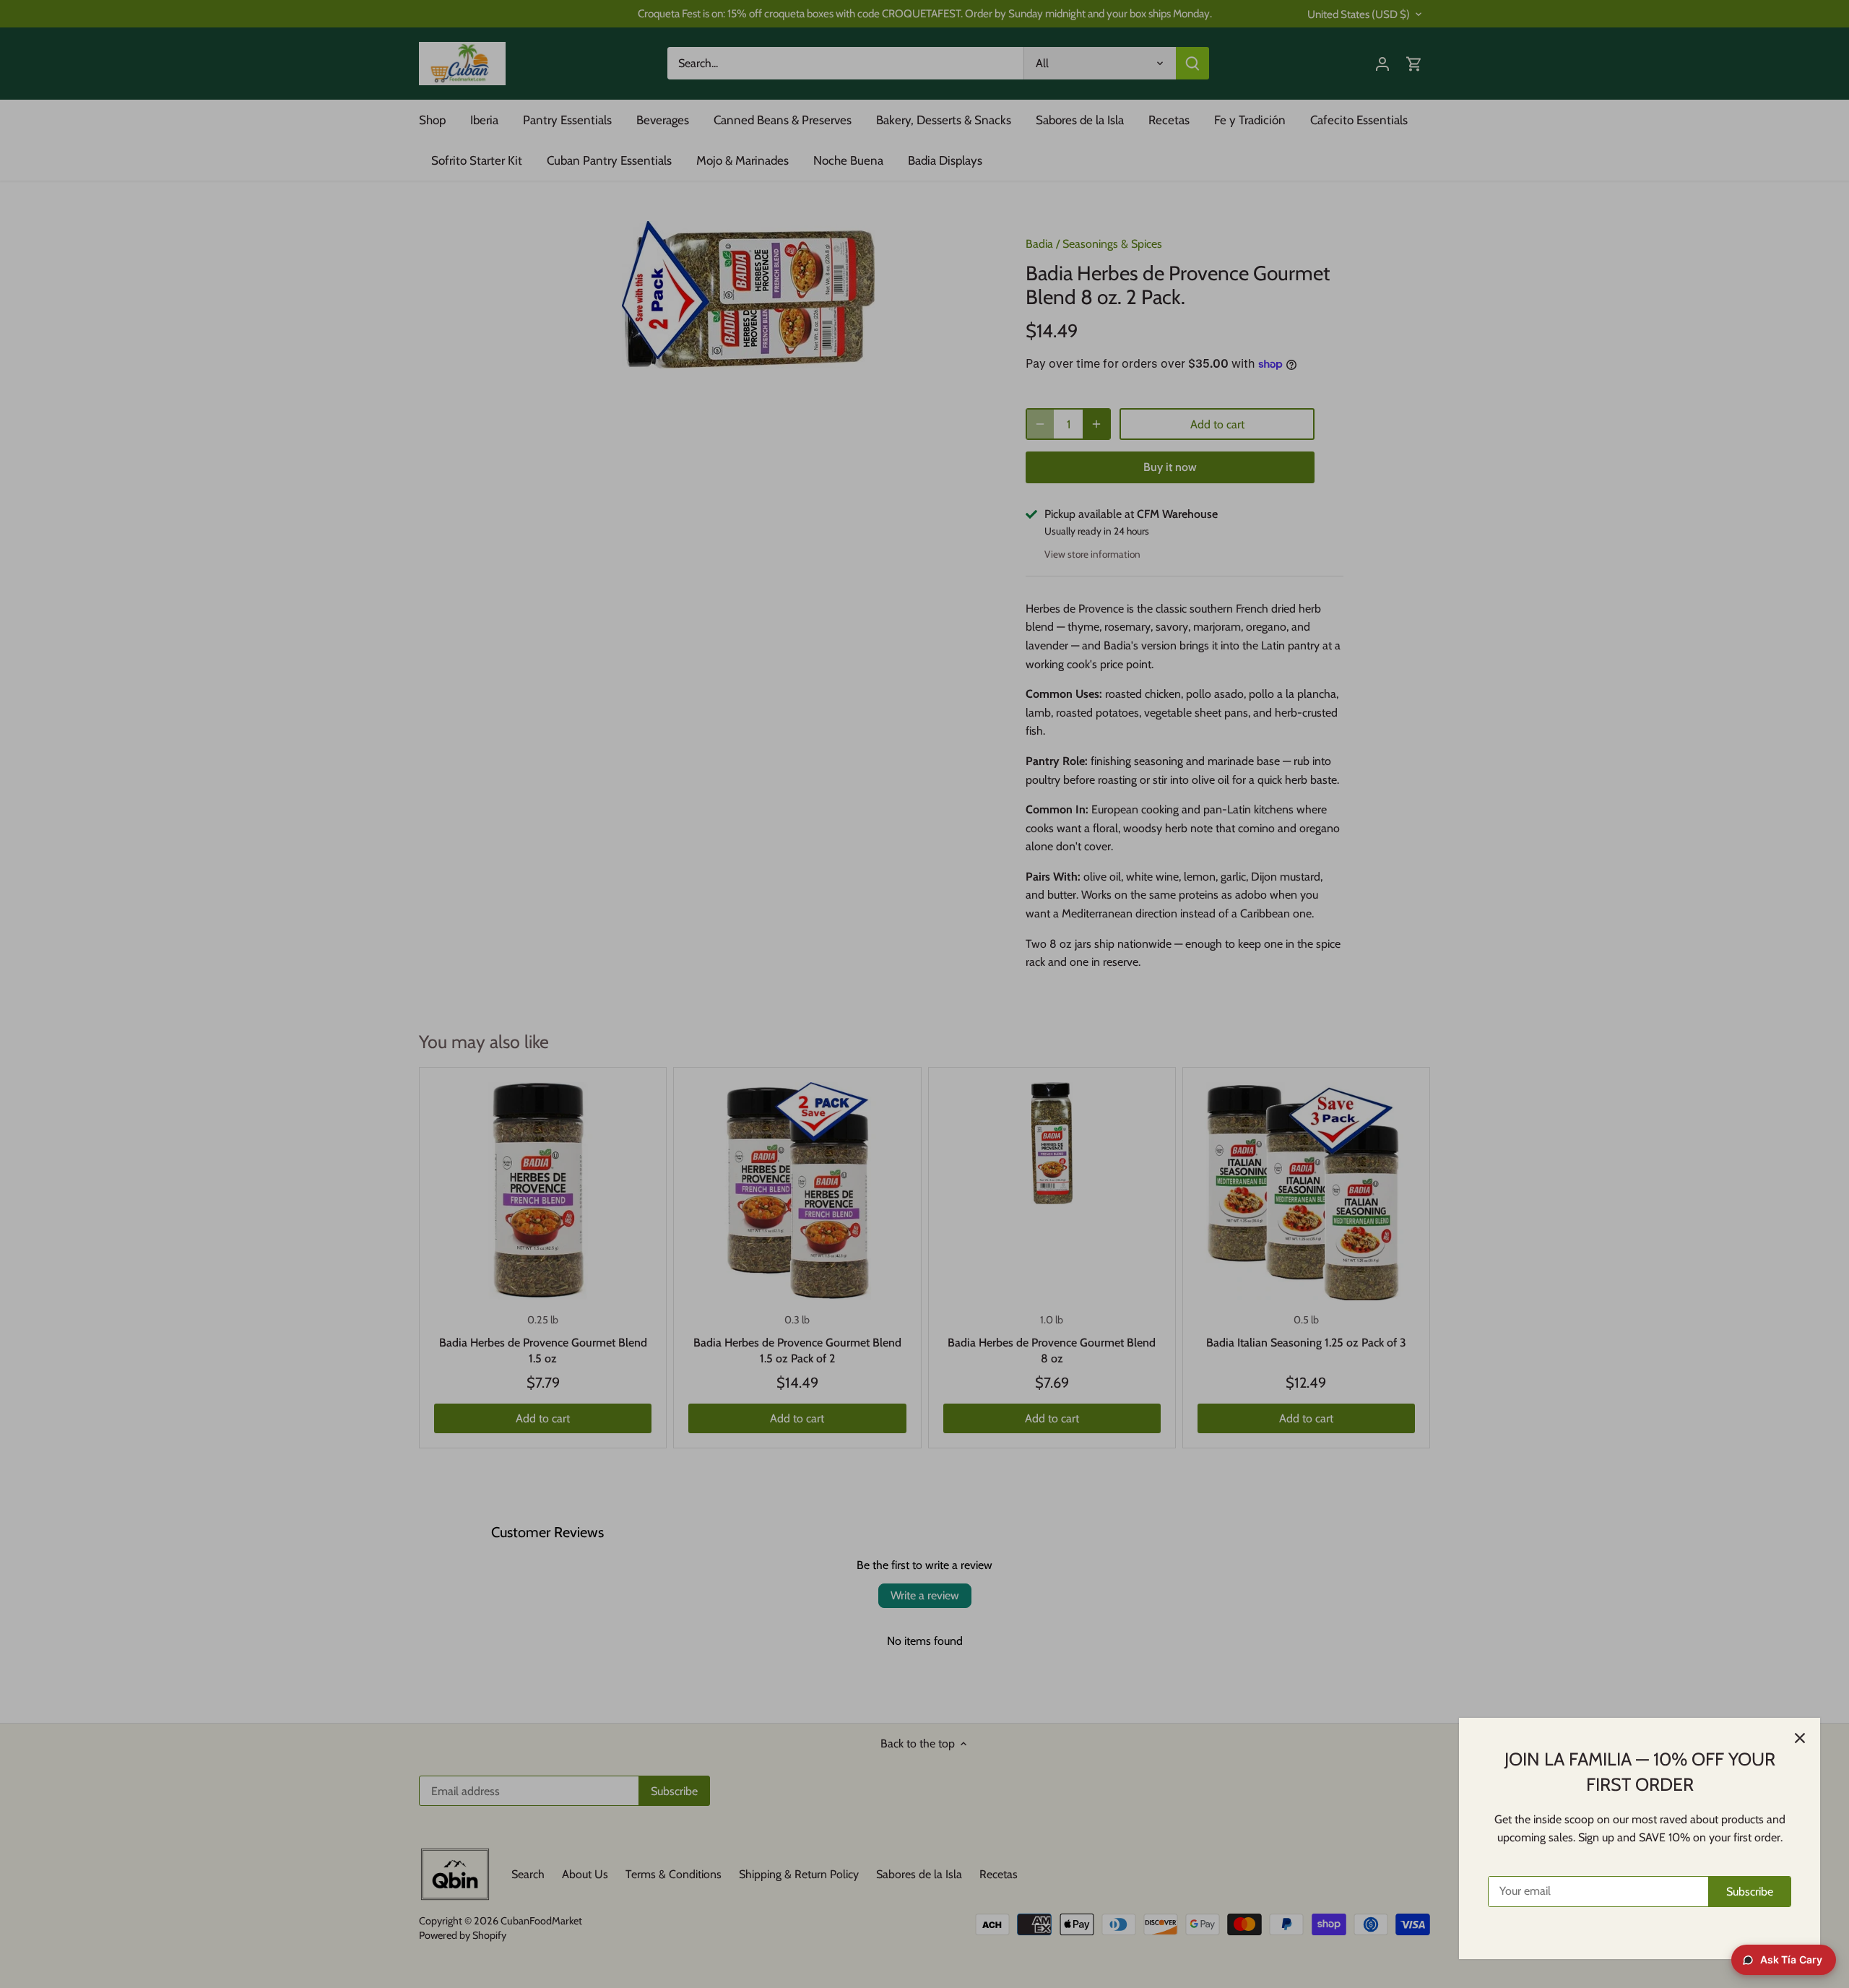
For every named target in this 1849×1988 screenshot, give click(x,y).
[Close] (1800, 1738)
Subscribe (1750, 1892)
